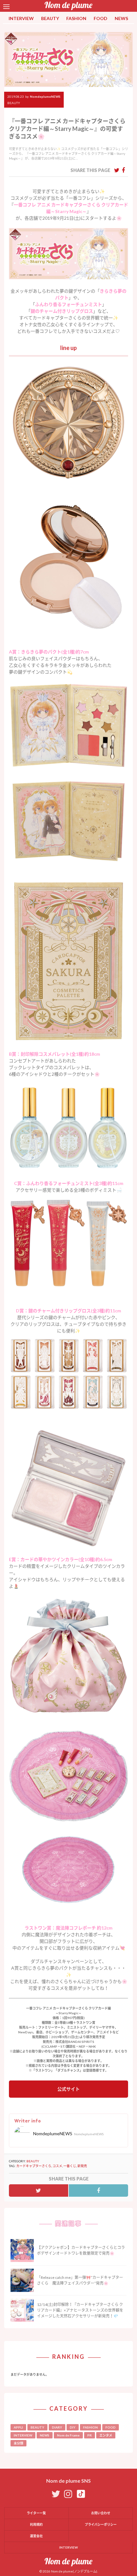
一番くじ (70, 2166)
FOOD (101, 18)
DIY (73, 2427)
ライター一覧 (36, 2513)
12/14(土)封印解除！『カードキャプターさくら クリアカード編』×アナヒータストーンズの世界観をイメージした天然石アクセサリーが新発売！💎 (80, 2310)
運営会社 (36, 2536)
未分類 (18, 2443)
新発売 (82, 2166)
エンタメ (106, 2435)
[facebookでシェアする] (123, 170)
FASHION (76, 18)
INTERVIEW (21, 18)
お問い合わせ (101, 2513)
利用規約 (36, 2524)
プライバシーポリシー (101, 2524)
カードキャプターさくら (34, 2166)
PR (90, 2435)
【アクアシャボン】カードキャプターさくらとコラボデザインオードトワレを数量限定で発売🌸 (81, 2250)
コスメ (57, 2166)
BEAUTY (50, 18)
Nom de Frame (68, 2435)
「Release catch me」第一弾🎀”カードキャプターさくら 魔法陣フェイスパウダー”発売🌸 (80, 2280)
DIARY (57, 2427)
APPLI (18, 2427)
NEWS (121, 18)
